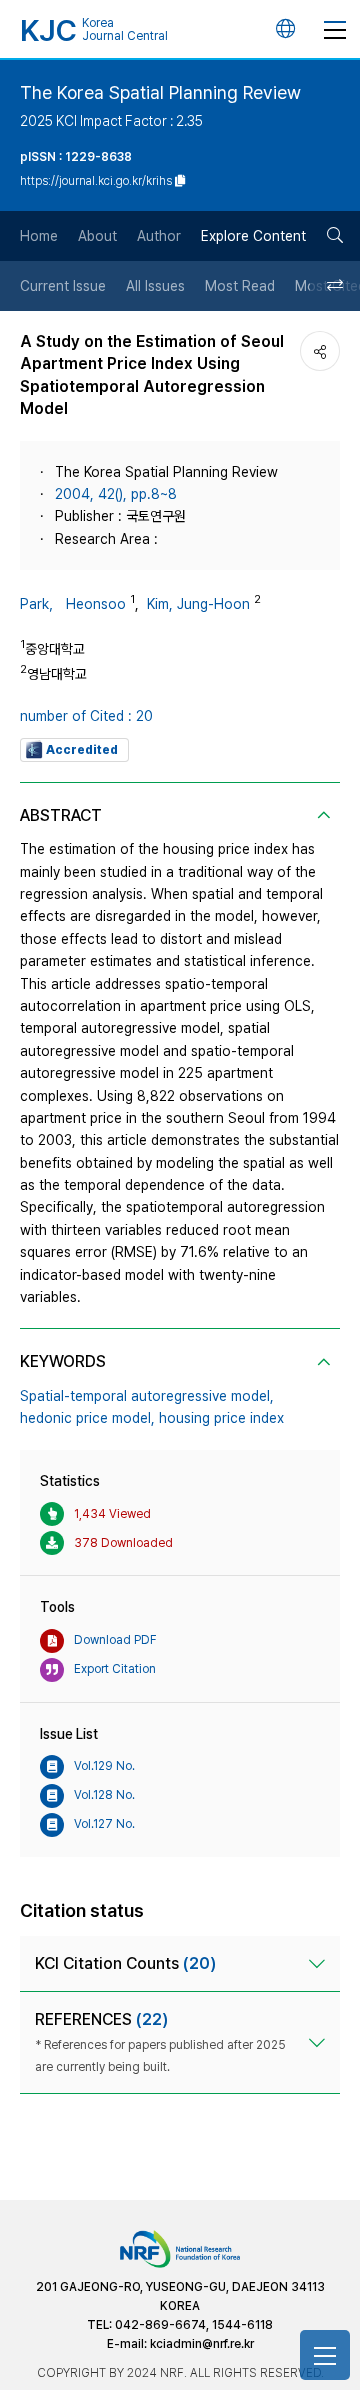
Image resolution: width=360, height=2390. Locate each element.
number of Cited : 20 (86, 716)
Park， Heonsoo (73, 604)
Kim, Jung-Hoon (198, 604)
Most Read (240, 286)
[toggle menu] (335, 29)
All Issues (155, 286)
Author (159, 236)
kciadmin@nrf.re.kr (202, 2344)
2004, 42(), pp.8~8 (116, 494)
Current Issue (63, 286)
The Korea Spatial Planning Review (160, 92)
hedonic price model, (87, 1418)
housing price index (221, 1418)
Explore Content (253, 236)
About (97, 236)
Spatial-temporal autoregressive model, (147, 1396)
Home (39, 236)
